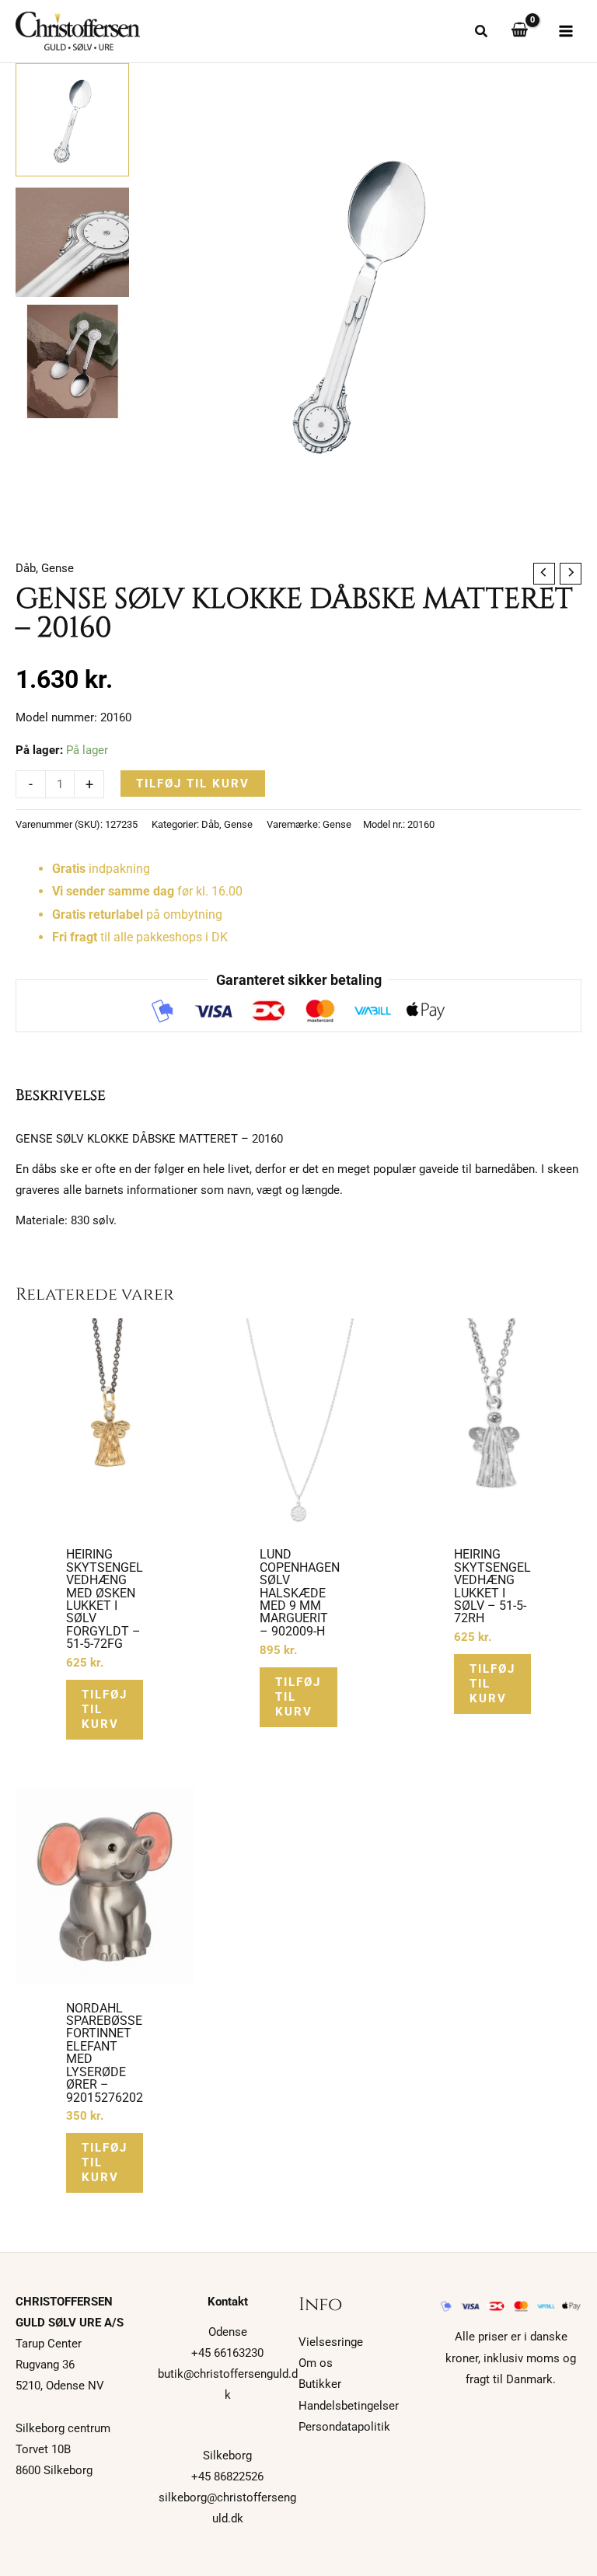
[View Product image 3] (72, 361)
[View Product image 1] (72, 120)
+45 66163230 (227, 2353)
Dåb (26, 568)
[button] (482, 33)
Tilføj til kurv (193, 784)
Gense (58, 568)
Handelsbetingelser (349, 2406)
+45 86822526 (227, 2477)
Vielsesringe (331, 2342)
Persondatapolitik (344, 2427)
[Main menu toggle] (566, 31)
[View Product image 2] (72, 241)
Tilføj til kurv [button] (105, 1709)
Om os (316, 2363)
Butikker (320, 2384)
